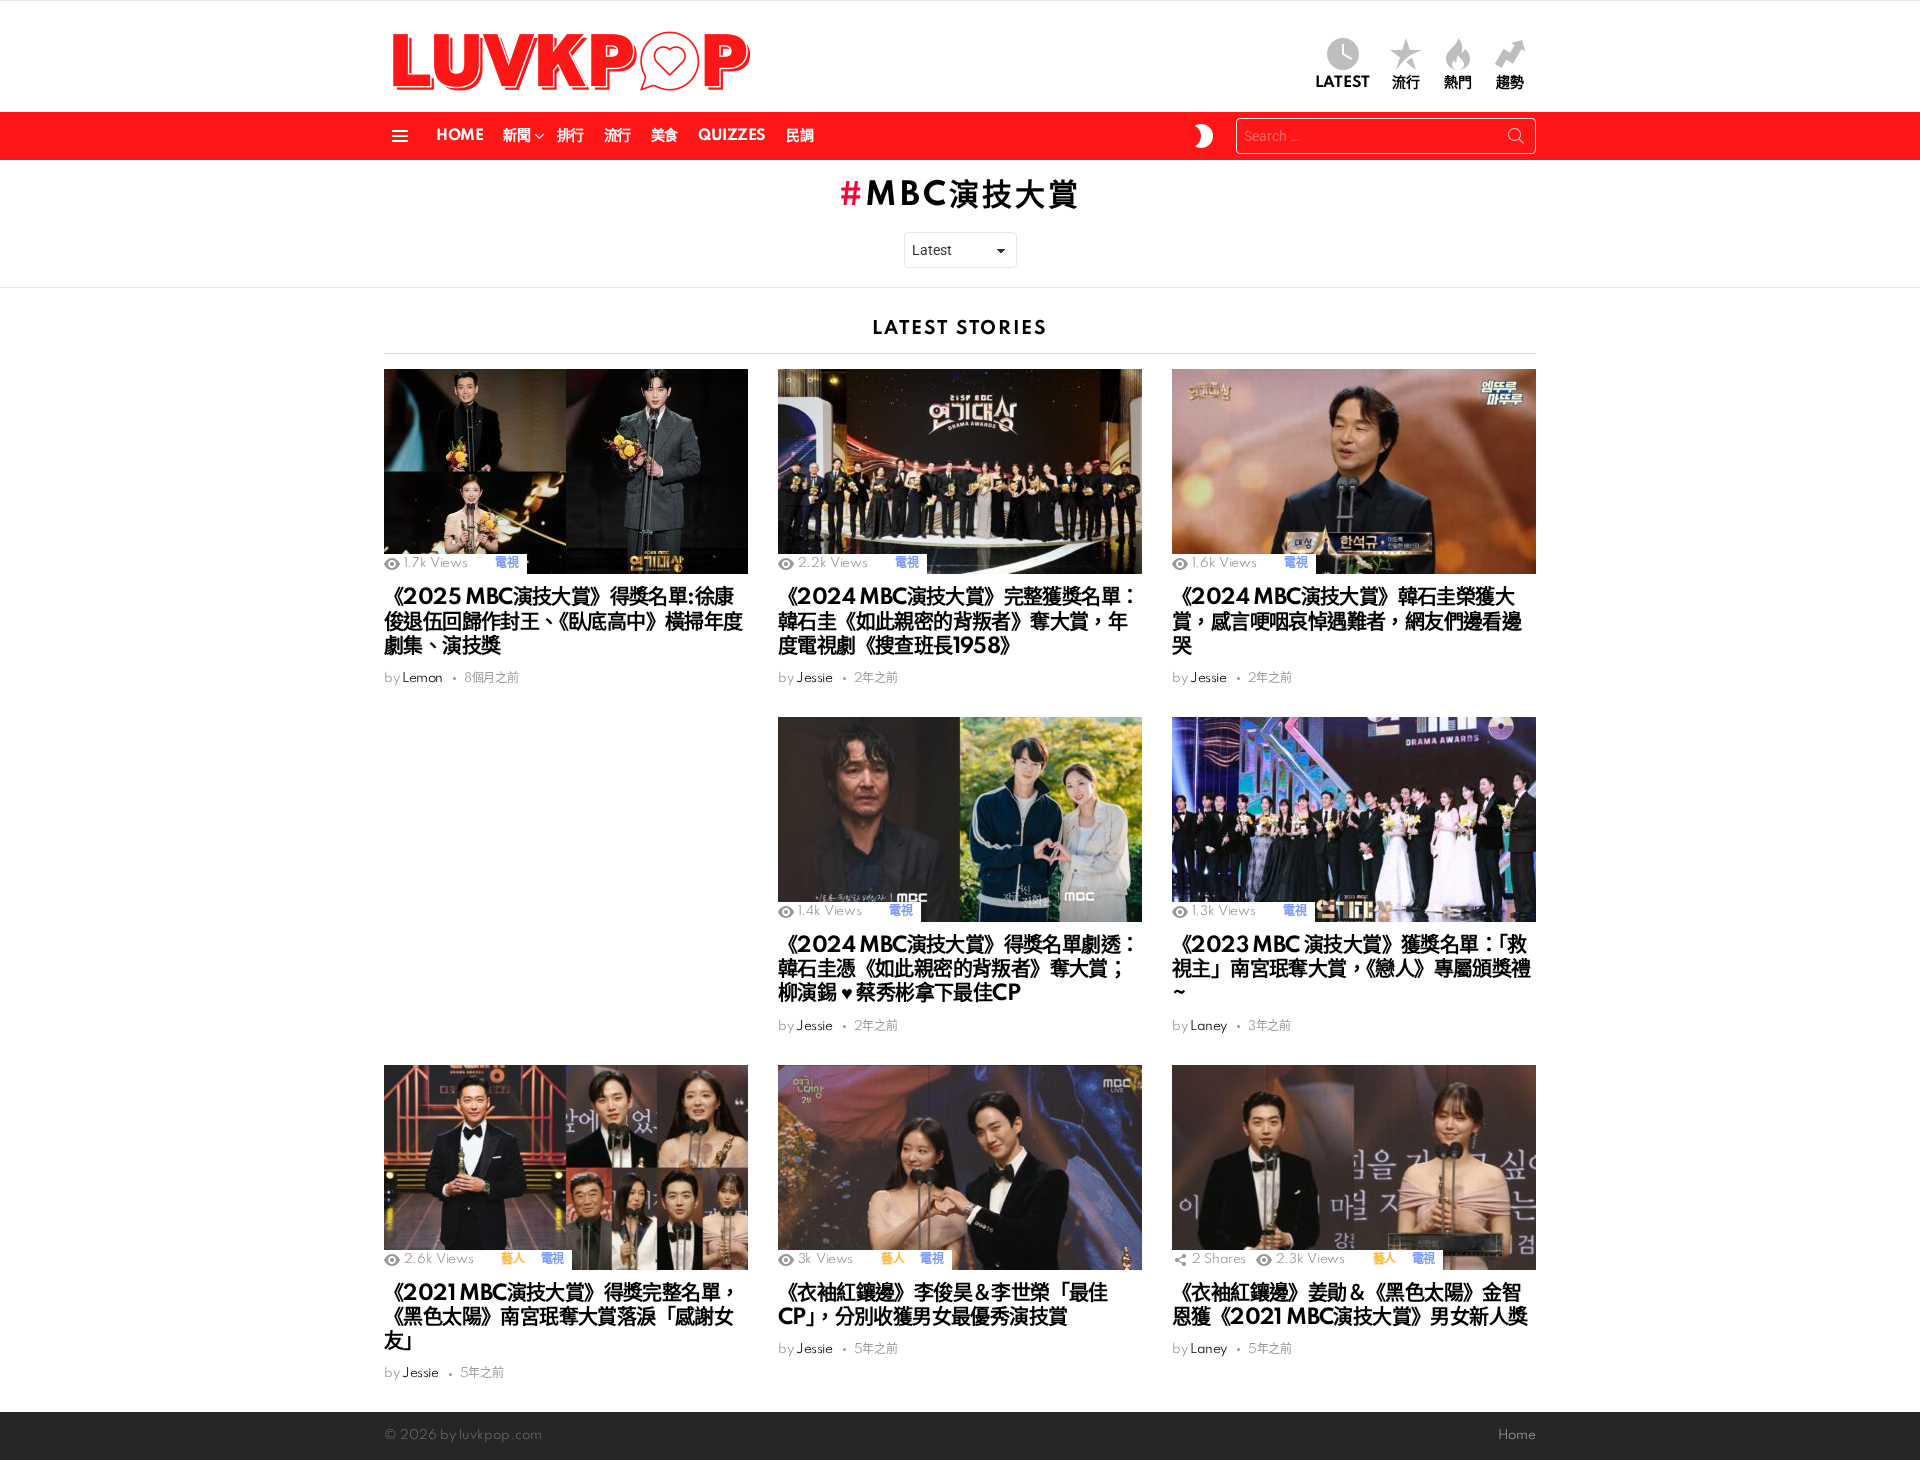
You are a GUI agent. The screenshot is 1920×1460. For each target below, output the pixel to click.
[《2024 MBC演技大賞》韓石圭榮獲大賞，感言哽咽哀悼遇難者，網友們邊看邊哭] (1354, 471)
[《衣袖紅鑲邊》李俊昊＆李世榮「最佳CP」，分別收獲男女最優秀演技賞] (960, 1167)
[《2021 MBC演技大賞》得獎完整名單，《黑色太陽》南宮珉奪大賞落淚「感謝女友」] (566, 1167)
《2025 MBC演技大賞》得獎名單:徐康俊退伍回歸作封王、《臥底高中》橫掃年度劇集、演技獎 (563, 622)
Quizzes (732, 136)
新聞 (516, 136)
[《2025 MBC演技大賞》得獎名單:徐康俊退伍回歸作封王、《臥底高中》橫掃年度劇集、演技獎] (566, 471)
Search (1516, 140)
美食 (664, 136)
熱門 (1458, 83)
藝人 (512, 1259)
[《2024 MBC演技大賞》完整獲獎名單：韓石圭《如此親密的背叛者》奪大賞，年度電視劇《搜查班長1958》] (960, 471)
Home (459, 136)
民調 (799, 136)
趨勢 (1510, 83)
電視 (506, 563)
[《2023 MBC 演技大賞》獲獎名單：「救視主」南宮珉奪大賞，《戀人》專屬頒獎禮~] (1354, 819)
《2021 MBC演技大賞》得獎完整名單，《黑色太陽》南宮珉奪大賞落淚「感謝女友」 (561, 1318)
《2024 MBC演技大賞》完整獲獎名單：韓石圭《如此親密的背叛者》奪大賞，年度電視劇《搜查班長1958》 (958, 622)
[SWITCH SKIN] (1204, 136)
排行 (570, 136)
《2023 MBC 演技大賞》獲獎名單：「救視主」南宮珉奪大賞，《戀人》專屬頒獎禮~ (1351, 970)
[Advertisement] (566, 857)
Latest (1342, 83)
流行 (1406, 83)
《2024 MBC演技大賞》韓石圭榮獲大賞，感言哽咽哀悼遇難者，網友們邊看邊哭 (1346, 622)
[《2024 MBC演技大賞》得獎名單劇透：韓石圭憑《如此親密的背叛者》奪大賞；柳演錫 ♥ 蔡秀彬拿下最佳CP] (960, 819)
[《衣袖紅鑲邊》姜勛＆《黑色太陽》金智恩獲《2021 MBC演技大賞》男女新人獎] (1354, 1167)
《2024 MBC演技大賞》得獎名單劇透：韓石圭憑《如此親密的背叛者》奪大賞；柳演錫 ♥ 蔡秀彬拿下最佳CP (958, 970)
